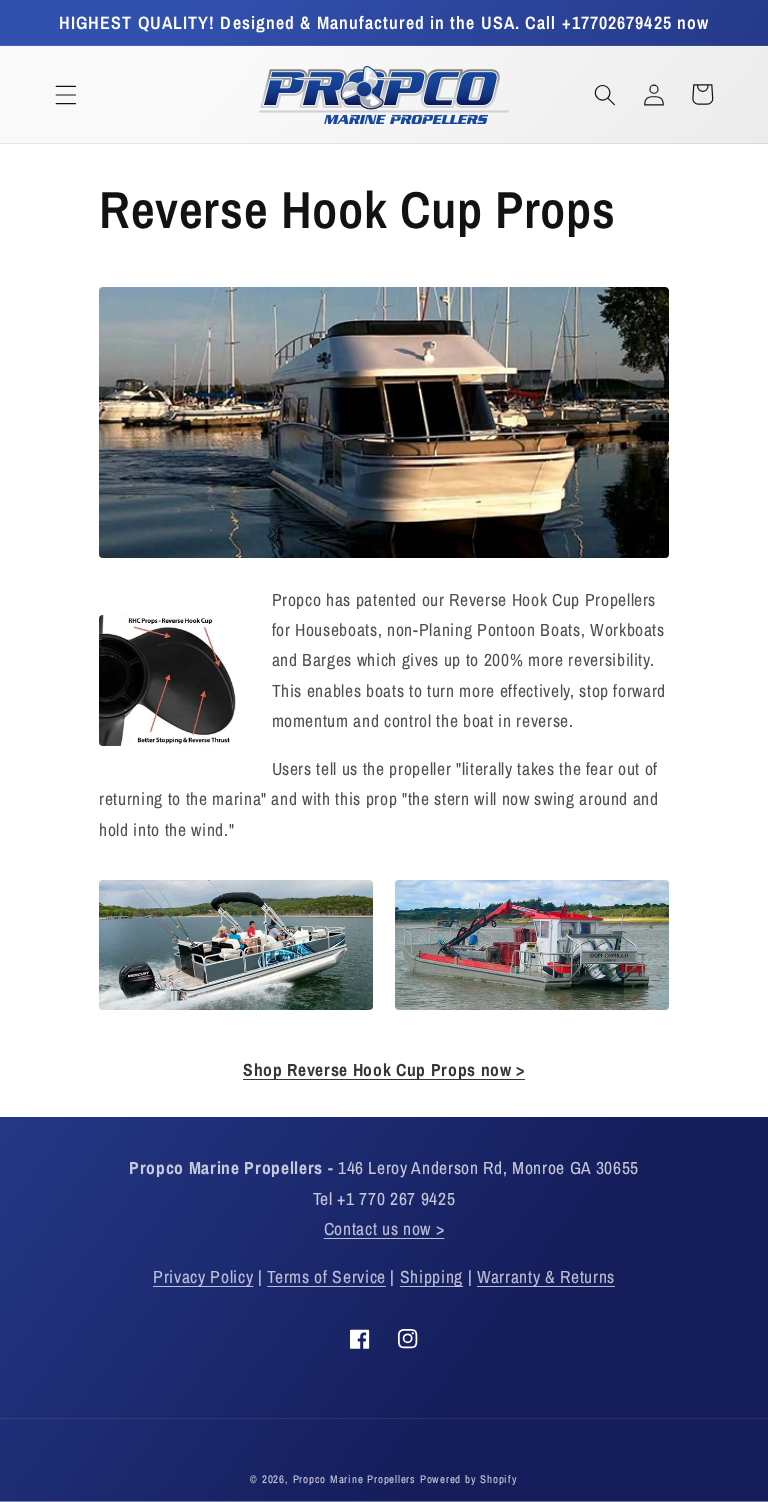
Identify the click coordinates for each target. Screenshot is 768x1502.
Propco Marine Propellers (354, 1479)
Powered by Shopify (469, 1479)
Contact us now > (384, 1228)
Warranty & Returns (546, 1276)
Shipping (431, 1276)
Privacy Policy (203, 1276)
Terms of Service (326, 1276)
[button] (66, 94)
